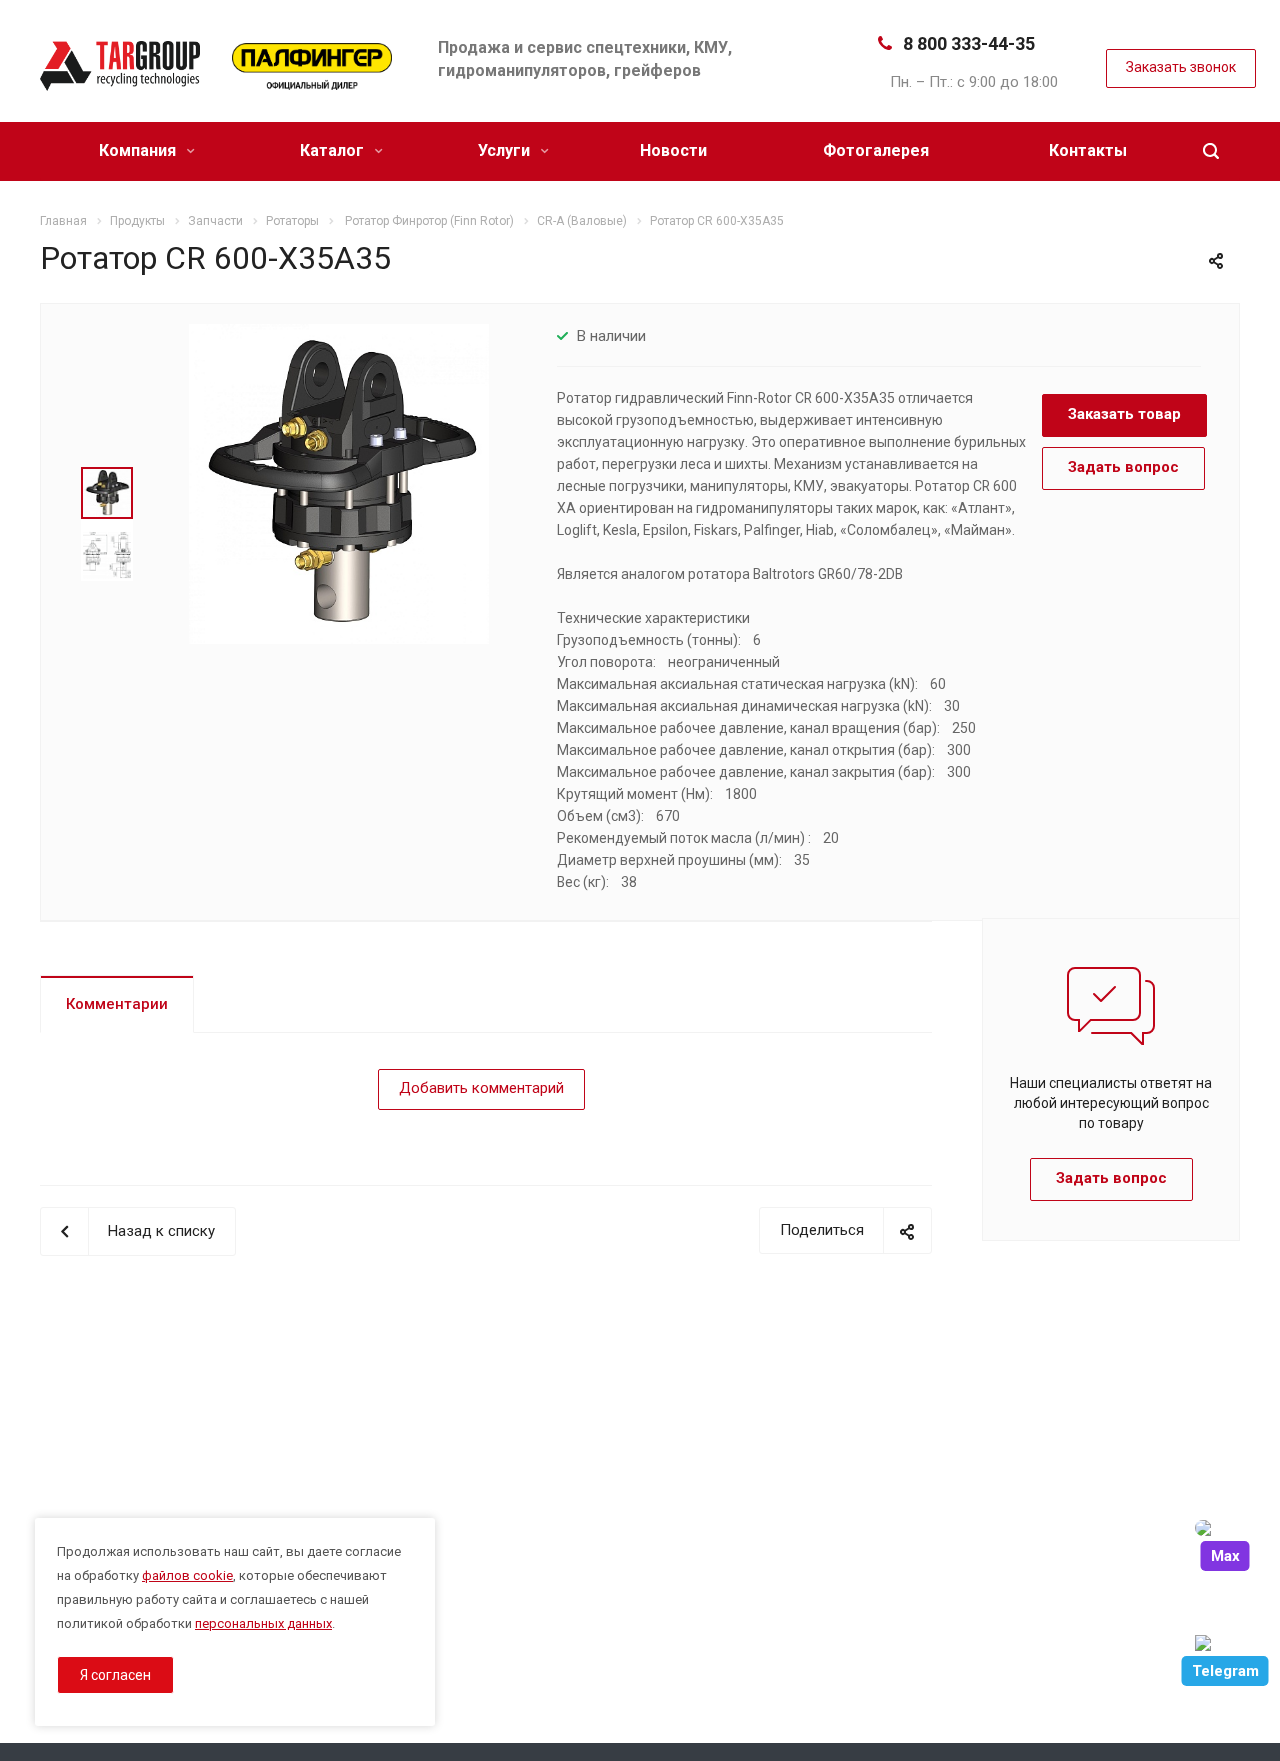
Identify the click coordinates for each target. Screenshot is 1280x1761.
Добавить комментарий (481, 1088)
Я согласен (115, 1675)
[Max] (1225, 1528)
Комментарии (117, 1004)
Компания (139, 150)
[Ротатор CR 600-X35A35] (339, 483)
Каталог (334, 150)
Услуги (506, 150)
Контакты (1088, 150)
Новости (673, 150)
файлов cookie (187, 1575)
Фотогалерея (876, 150)
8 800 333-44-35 (969, 43)
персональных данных (263, 1623)
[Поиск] (1211, 151)
